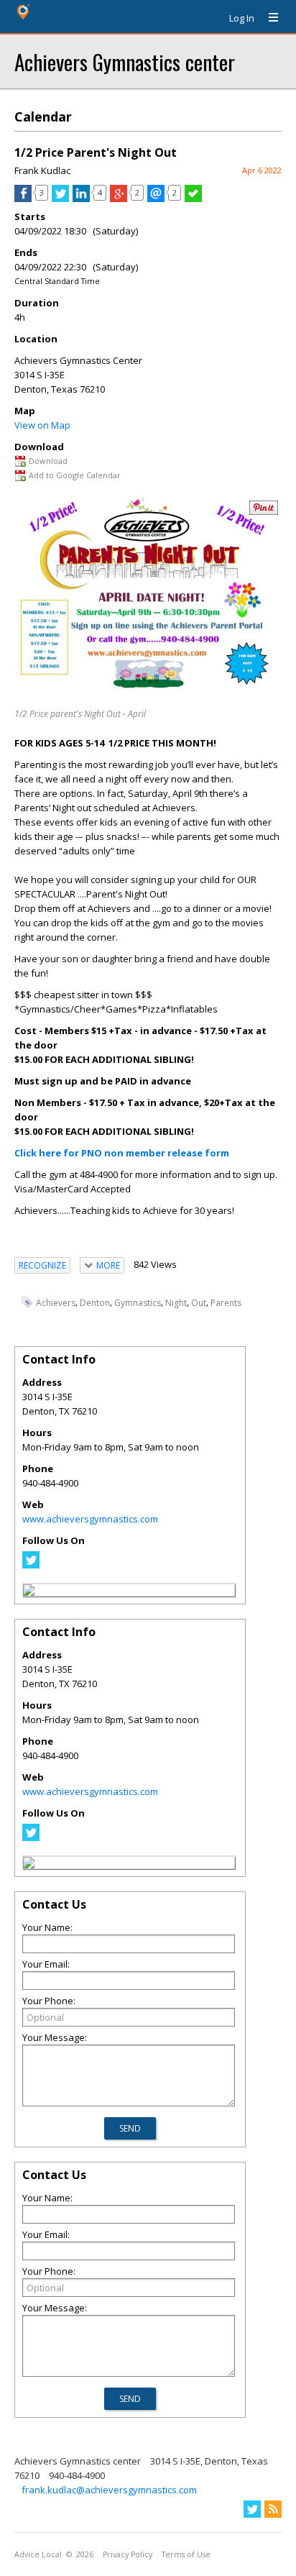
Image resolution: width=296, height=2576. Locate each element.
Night (176, 1303)
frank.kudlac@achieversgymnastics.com (109, 2490)
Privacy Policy (128, 2554)
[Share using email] (156, 198)
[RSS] (273, 2509)
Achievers (56, 1303)
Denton (95, 1303)
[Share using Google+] (119, 198)
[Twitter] (31, 1565)
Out (199, 1303)
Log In (242, 18)
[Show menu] (268, 18)
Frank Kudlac (42, 170)
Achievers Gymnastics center (125, 61)
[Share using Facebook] (23, 198)
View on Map (42, 425)
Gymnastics (138, 1303)
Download (48, 461)
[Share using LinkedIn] (81, 198)
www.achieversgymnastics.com (90, 1519)
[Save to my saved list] (193, 198)
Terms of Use (186, 2554)
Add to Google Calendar (75, 475)
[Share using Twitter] (60, 198)
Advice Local (38, 2554)
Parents (226, 1303)
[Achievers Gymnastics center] (29, 1592)
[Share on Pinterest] (264, 512)
